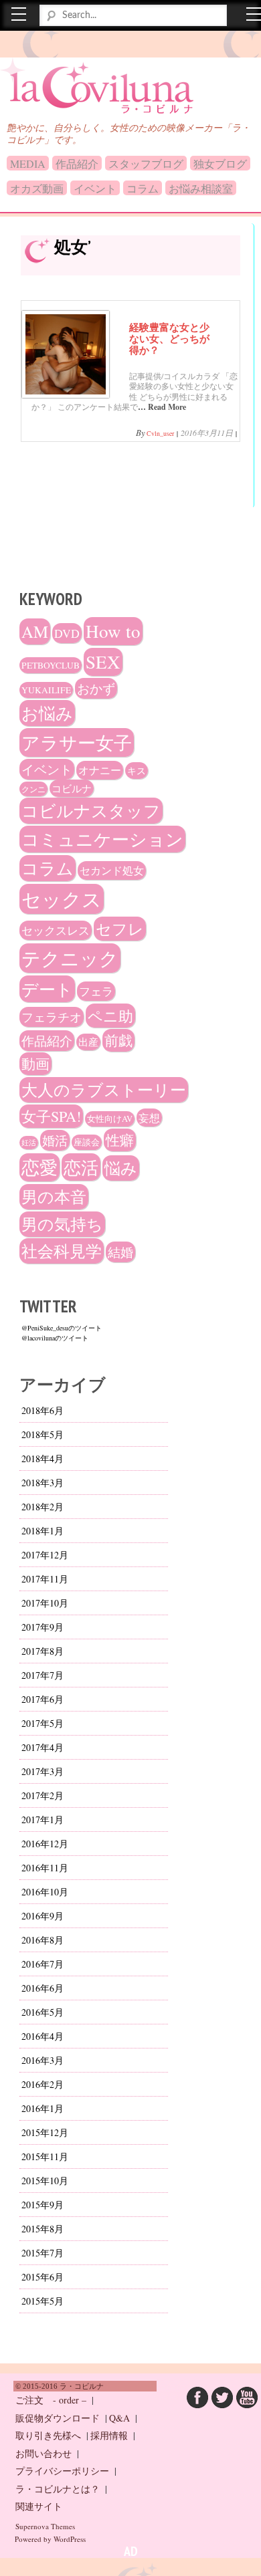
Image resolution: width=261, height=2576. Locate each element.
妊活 (29, 1143)
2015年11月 (45, 2156)
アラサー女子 (77, 742)
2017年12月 (45, 1555)
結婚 (120, 1252)
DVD (67, 633)
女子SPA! (51, 1116)
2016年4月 (42, 2036)
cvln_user (160, 433)
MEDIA (28, 163)
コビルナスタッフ (91, 811)
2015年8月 (42, 2229)
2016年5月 (42, 2012)
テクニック (70, 958)
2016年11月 (45, 1868)
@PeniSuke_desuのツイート (62, 1328)
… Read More (162, 407)
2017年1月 (42, 1820)
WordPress (70, 2539)
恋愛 (39, 1167)
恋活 (81, 1167)
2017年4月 (42, 1747)
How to (113, 631)
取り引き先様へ (48, 2435)
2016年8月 (42, 1940)
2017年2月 (42, 1795)
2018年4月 (42, 1458)
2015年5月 (42, 2301)
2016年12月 (45, 1844)
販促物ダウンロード (58, 2418)
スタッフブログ (146, 163)
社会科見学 (62, 1251)
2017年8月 (42, 1651)
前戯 (118, 1040)
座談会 (87, 1142)
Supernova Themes (45, 2526)
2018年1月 (42, 1531)
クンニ (33, 789)
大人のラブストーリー (104, 1090)
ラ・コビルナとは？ (58, 2489)
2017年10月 (45, 1603)
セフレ (120, 929)
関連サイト (39, 2506)
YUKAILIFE (46, 690)
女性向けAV (110, 1119)
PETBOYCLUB (51, 665)
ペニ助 (110, 1016)
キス (137, 771)
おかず (96, 688)
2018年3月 (42, 1483)
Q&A (119, 2418)
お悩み (47, 713)
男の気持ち (62, 1224)
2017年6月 (42, 1699)
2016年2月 (42, 2084)
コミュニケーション (102, 839)
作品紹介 (77, 163)
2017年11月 (45, 1579)
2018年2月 (42, 1507)
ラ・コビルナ (69, 80)
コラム (143, 188)
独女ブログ (220, 163)
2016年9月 (42, 1916)
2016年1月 (42, 2108)
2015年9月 (42, 2205)
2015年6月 (42, 2277)
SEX (103, 662)
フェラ (96, 991)
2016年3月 (42, 2060)
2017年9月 (42, 1627)
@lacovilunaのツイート (55, 1338)
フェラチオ (52, 1017)
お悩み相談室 (201, 188)
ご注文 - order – (51, 2400)
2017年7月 (42, 1675)
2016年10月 (45, 1892)
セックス (62, 899)
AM (35, 631)
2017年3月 (42, 1771)
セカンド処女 (112, 870)
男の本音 (54, 1197)
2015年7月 (42, 2253)
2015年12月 (45, 2132)
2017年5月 (42, 1723)
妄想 (149, 1118)
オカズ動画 (37, 188)
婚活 (55, 1140)
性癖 (120, 1140)
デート (47, 989)
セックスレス (56, 930)
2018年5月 (42, 1434)
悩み (121, 1168)
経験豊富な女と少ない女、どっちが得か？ (169, 338)
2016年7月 (42, 1964)
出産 (88, 1042)
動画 (35, 1064)
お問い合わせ (43, 2453)
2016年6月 (42, 1988)
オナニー (100, 770)
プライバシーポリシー (62, 2471)
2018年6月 (42, 1410)
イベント (95, 188)
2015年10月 (45, 2181)
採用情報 (109, 2435)
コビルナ (72, 788)
